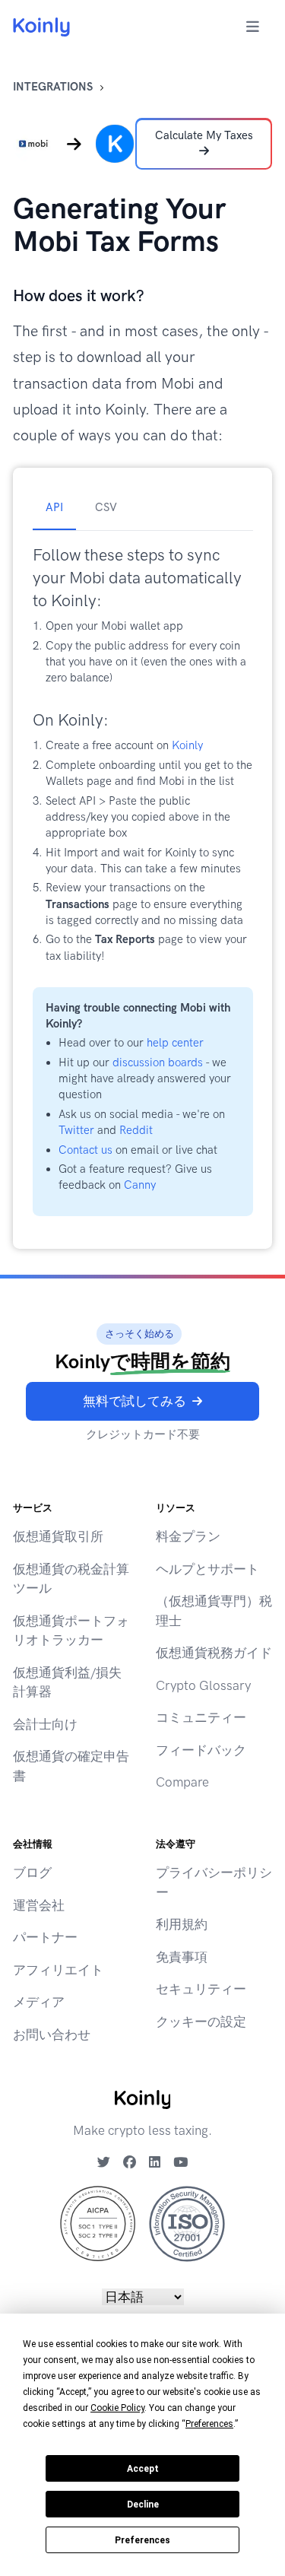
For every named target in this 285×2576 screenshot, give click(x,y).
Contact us (85, 1150)
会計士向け (45, 1724)
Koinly (187, 745)
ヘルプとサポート (207, 1569)
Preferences (142, 2540)
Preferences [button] (209, 2424)
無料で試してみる (135, 1401)
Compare (182, 1782)
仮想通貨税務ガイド (214, 1653)
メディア (39, 2002)
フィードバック (201, 1750)
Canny (140, 1185)
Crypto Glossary (203, 1685)
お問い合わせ (52, 2034)
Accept (143, 2469)
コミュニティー (201, 1717)
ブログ (32, 1872)
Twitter (76, 1130)
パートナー (45, 1937)
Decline (143, 2505)
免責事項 (182, 1957)
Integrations (53, 87)
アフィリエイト (58, 1970)
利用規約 (182, 1924)
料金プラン (188, 1536)
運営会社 (39, 1905)
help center (175, 1043)
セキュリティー (201, 1989)
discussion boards (158, 1062)
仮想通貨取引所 (58, 1536)
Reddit (136, 1130)
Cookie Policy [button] (117, 2408)
